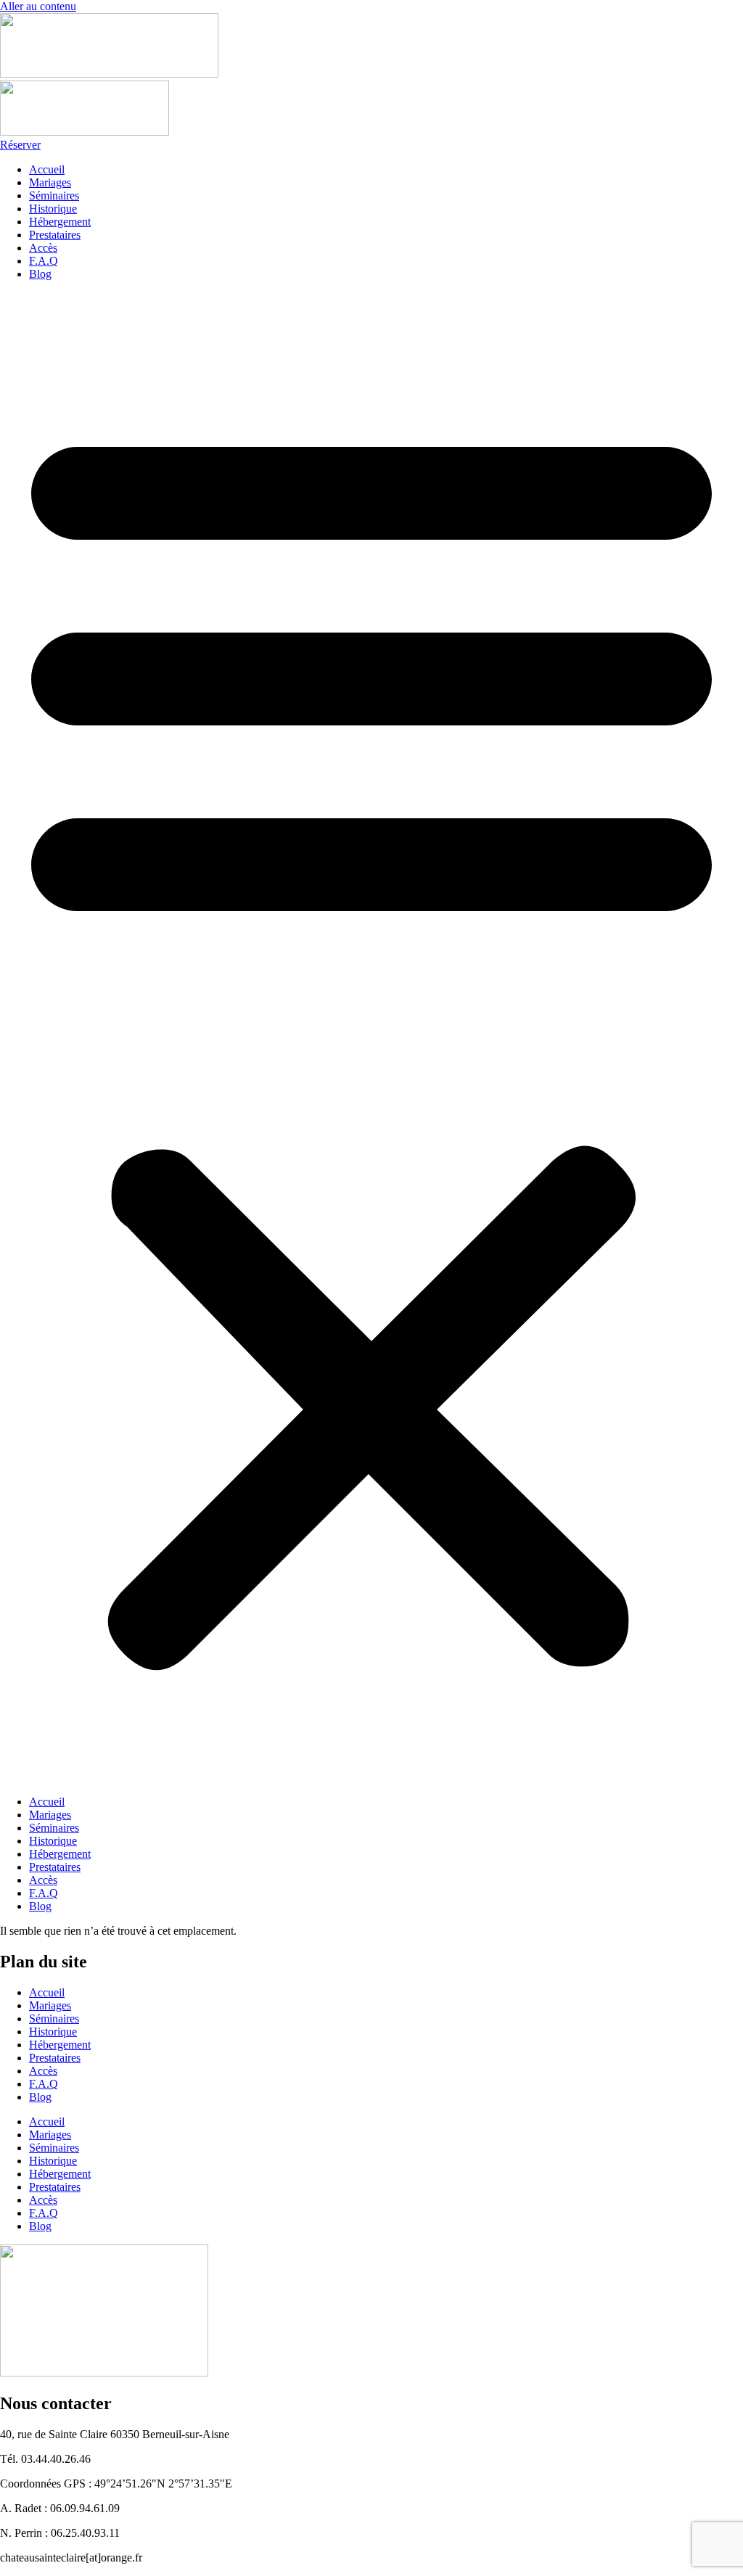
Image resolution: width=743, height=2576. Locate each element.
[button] (371, 1038)
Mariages (50, 182)
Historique (53, 209)
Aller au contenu (38, 6)
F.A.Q (44, 261)
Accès (43, 248)
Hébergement (60, 222)
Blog (40, 274)
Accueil (47, 169)
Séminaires (54, 196)
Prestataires (55, 235)
